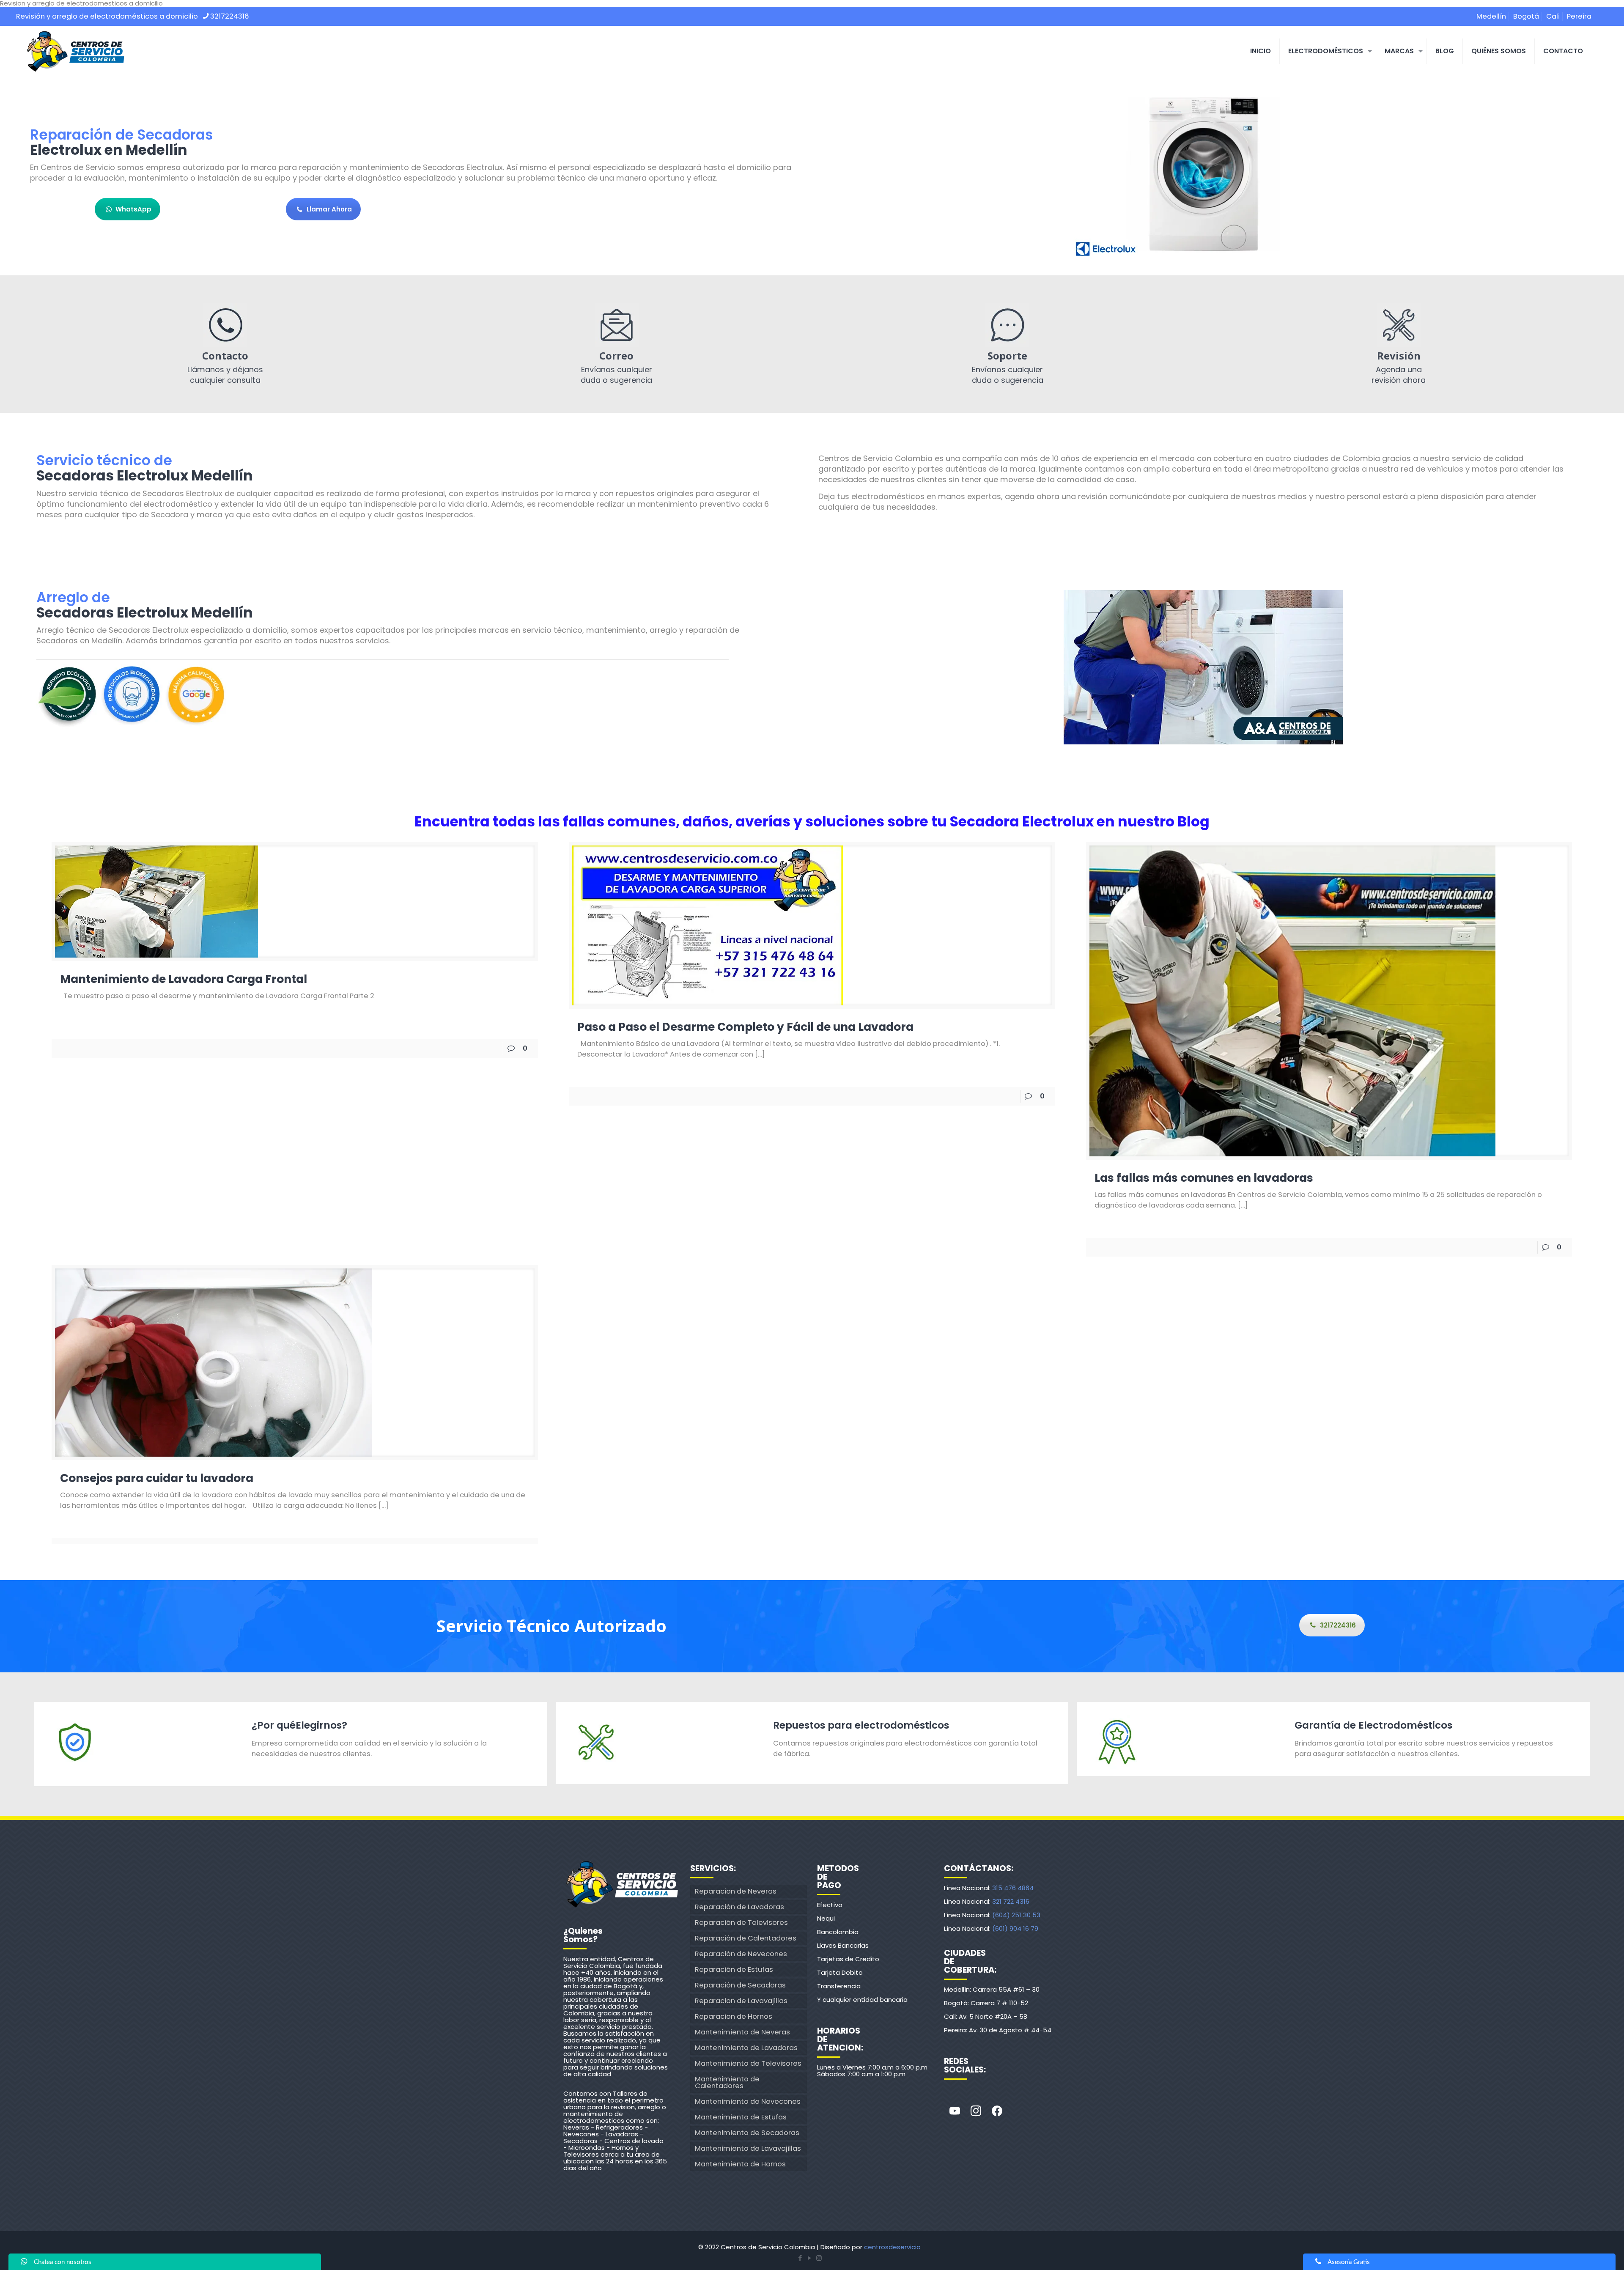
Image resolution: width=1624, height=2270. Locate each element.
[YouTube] (809, 2258)
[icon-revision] (1399, 325)
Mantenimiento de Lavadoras (746, 2048)
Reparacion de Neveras (736, 1891)
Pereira (1579, 16)
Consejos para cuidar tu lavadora (158, 1478)
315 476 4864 (1013, 1888)
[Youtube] (955, 2111)
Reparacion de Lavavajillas (741, 2001)
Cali (1553, 16)
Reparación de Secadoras (740, 1985)
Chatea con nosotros (63, 2262)
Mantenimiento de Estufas (741, 2117)
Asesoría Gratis (1349, 2262)
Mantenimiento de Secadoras (747, 2133)
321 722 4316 (1011, 1901)
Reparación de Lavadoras (739, 1907)
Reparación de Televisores (741, 1923)
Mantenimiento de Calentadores (727, 2082)
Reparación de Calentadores (746, 1938)
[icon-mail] (617, 325)
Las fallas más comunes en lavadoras (1204, 1178)
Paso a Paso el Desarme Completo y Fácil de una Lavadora (745, 1027)
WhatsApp (133, 209)
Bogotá (1526, 16)
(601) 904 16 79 (1015, 1928)
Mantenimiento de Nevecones (748, 2101)
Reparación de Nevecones (741, 1954)
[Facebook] (997, 2111)
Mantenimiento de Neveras (742, 2032)
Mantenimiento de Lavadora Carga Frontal (184, 979)
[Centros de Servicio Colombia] (75, 51)
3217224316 (230, 16)
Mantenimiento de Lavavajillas (748, 2148)
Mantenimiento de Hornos (740, 2164)
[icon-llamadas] (225, 325)
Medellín (1491, 16)
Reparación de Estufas (734, 1969)
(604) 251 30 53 (1016, 1915)
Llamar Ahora (329, 209)
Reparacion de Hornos (734, 2016)
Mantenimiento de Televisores (748, 2063)
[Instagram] (976, 2111)
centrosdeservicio (892, 2247)
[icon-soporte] (1007, 325)
